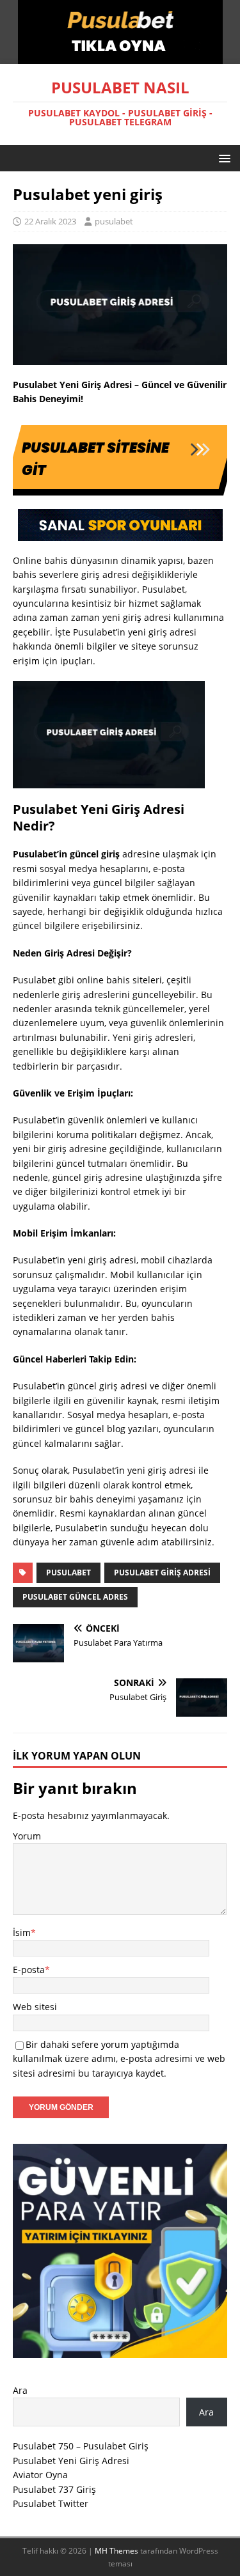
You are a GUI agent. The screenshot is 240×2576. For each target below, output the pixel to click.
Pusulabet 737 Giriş (54, 2489)
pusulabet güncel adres (75, 1597)
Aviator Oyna (40, 2475)
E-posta (29, 1970)
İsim (22, 1932)
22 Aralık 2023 (50, 221)
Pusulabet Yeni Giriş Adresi (71, 2461)
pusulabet (114, 221)
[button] (222, 158)
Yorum (27, 1836)
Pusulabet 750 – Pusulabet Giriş (81, 2446)
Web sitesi (35, 2007)
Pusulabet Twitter (51, 2503)
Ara (20, 2390)
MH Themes (116, 2551)
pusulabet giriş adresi (162, 1573)
